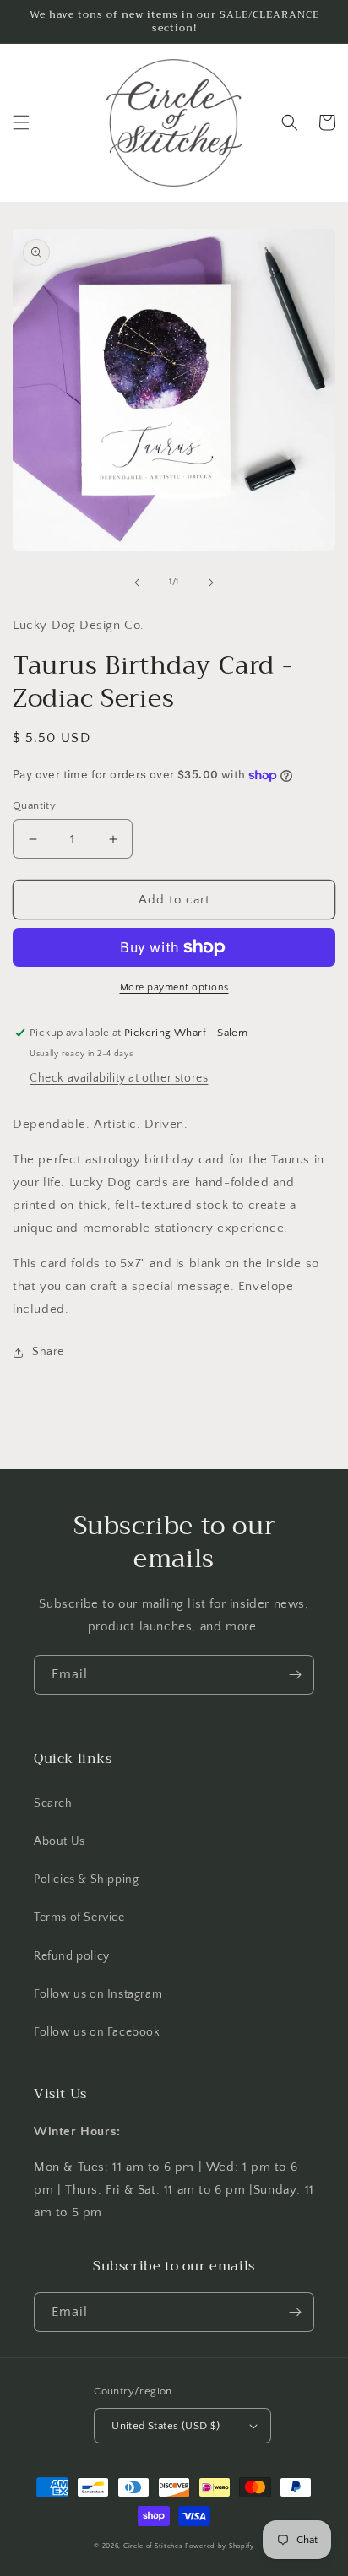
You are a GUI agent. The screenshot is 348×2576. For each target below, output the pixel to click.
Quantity (34, 805)
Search (53, 1803)
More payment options (174, 987)
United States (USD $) (166, 2426)
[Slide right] (211, 583)
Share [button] (48, 1352)
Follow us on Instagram (98, 1994)
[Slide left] (137, 583)
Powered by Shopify (220, 2546)
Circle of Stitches (153, 2546)
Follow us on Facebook (97, 2032)
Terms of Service (79, 1917)
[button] (21, 122)
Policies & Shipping (86, 1879)
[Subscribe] (295, 1675)
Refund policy (72, 1956)
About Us (60, 1841)
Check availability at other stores (119, 1078)
